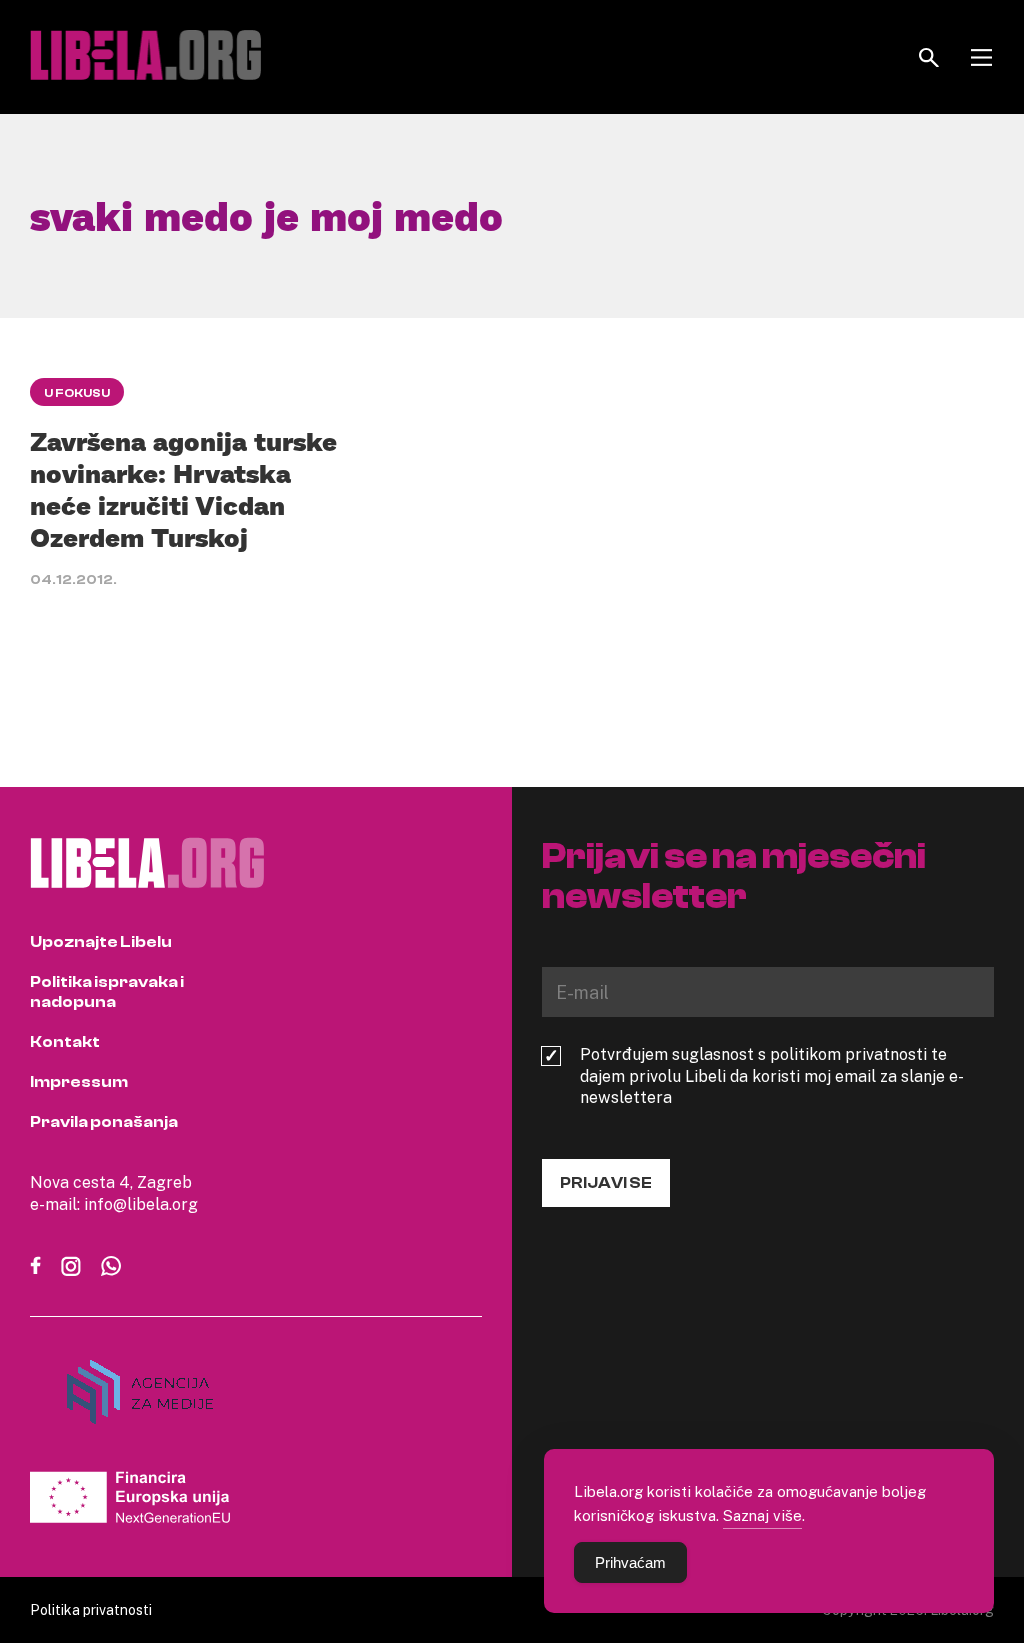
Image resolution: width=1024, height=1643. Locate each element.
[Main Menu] (981, 57)
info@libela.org (141, 1204)
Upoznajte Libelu (101, 942)
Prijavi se (606, 1183)
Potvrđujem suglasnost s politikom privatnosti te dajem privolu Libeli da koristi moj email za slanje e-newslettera (772, 1076)
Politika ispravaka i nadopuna (107, 992)
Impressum (79, 1082)
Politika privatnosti (91, 1609)
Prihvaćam (630, 1562)
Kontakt (65, 1042)
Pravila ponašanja (104, 1122)
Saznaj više (762, 1515)
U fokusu (77, 393)
